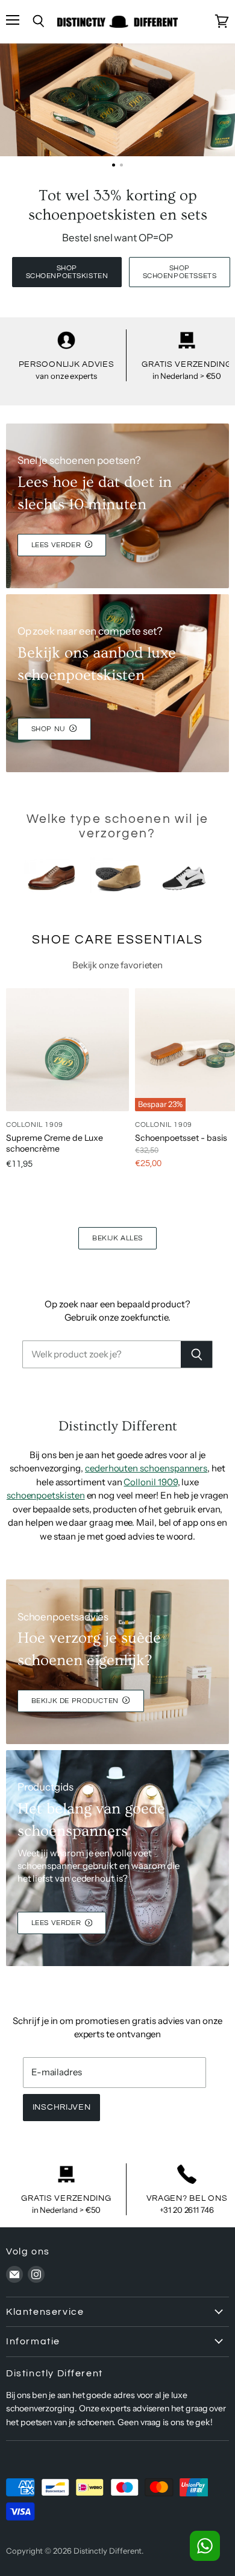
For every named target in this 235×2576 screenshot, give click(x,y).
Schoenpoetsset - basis (181, 1138)
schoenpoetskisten (46, 1495)
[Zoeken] (197, 1354)
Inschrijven (62, 2107)
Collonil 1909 (150, 1482)
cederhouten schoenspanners (146, 1468)
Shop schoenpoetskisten (67, 272)
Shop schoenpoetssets (180, 272)
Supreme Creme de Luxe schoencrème (55, 1143)
